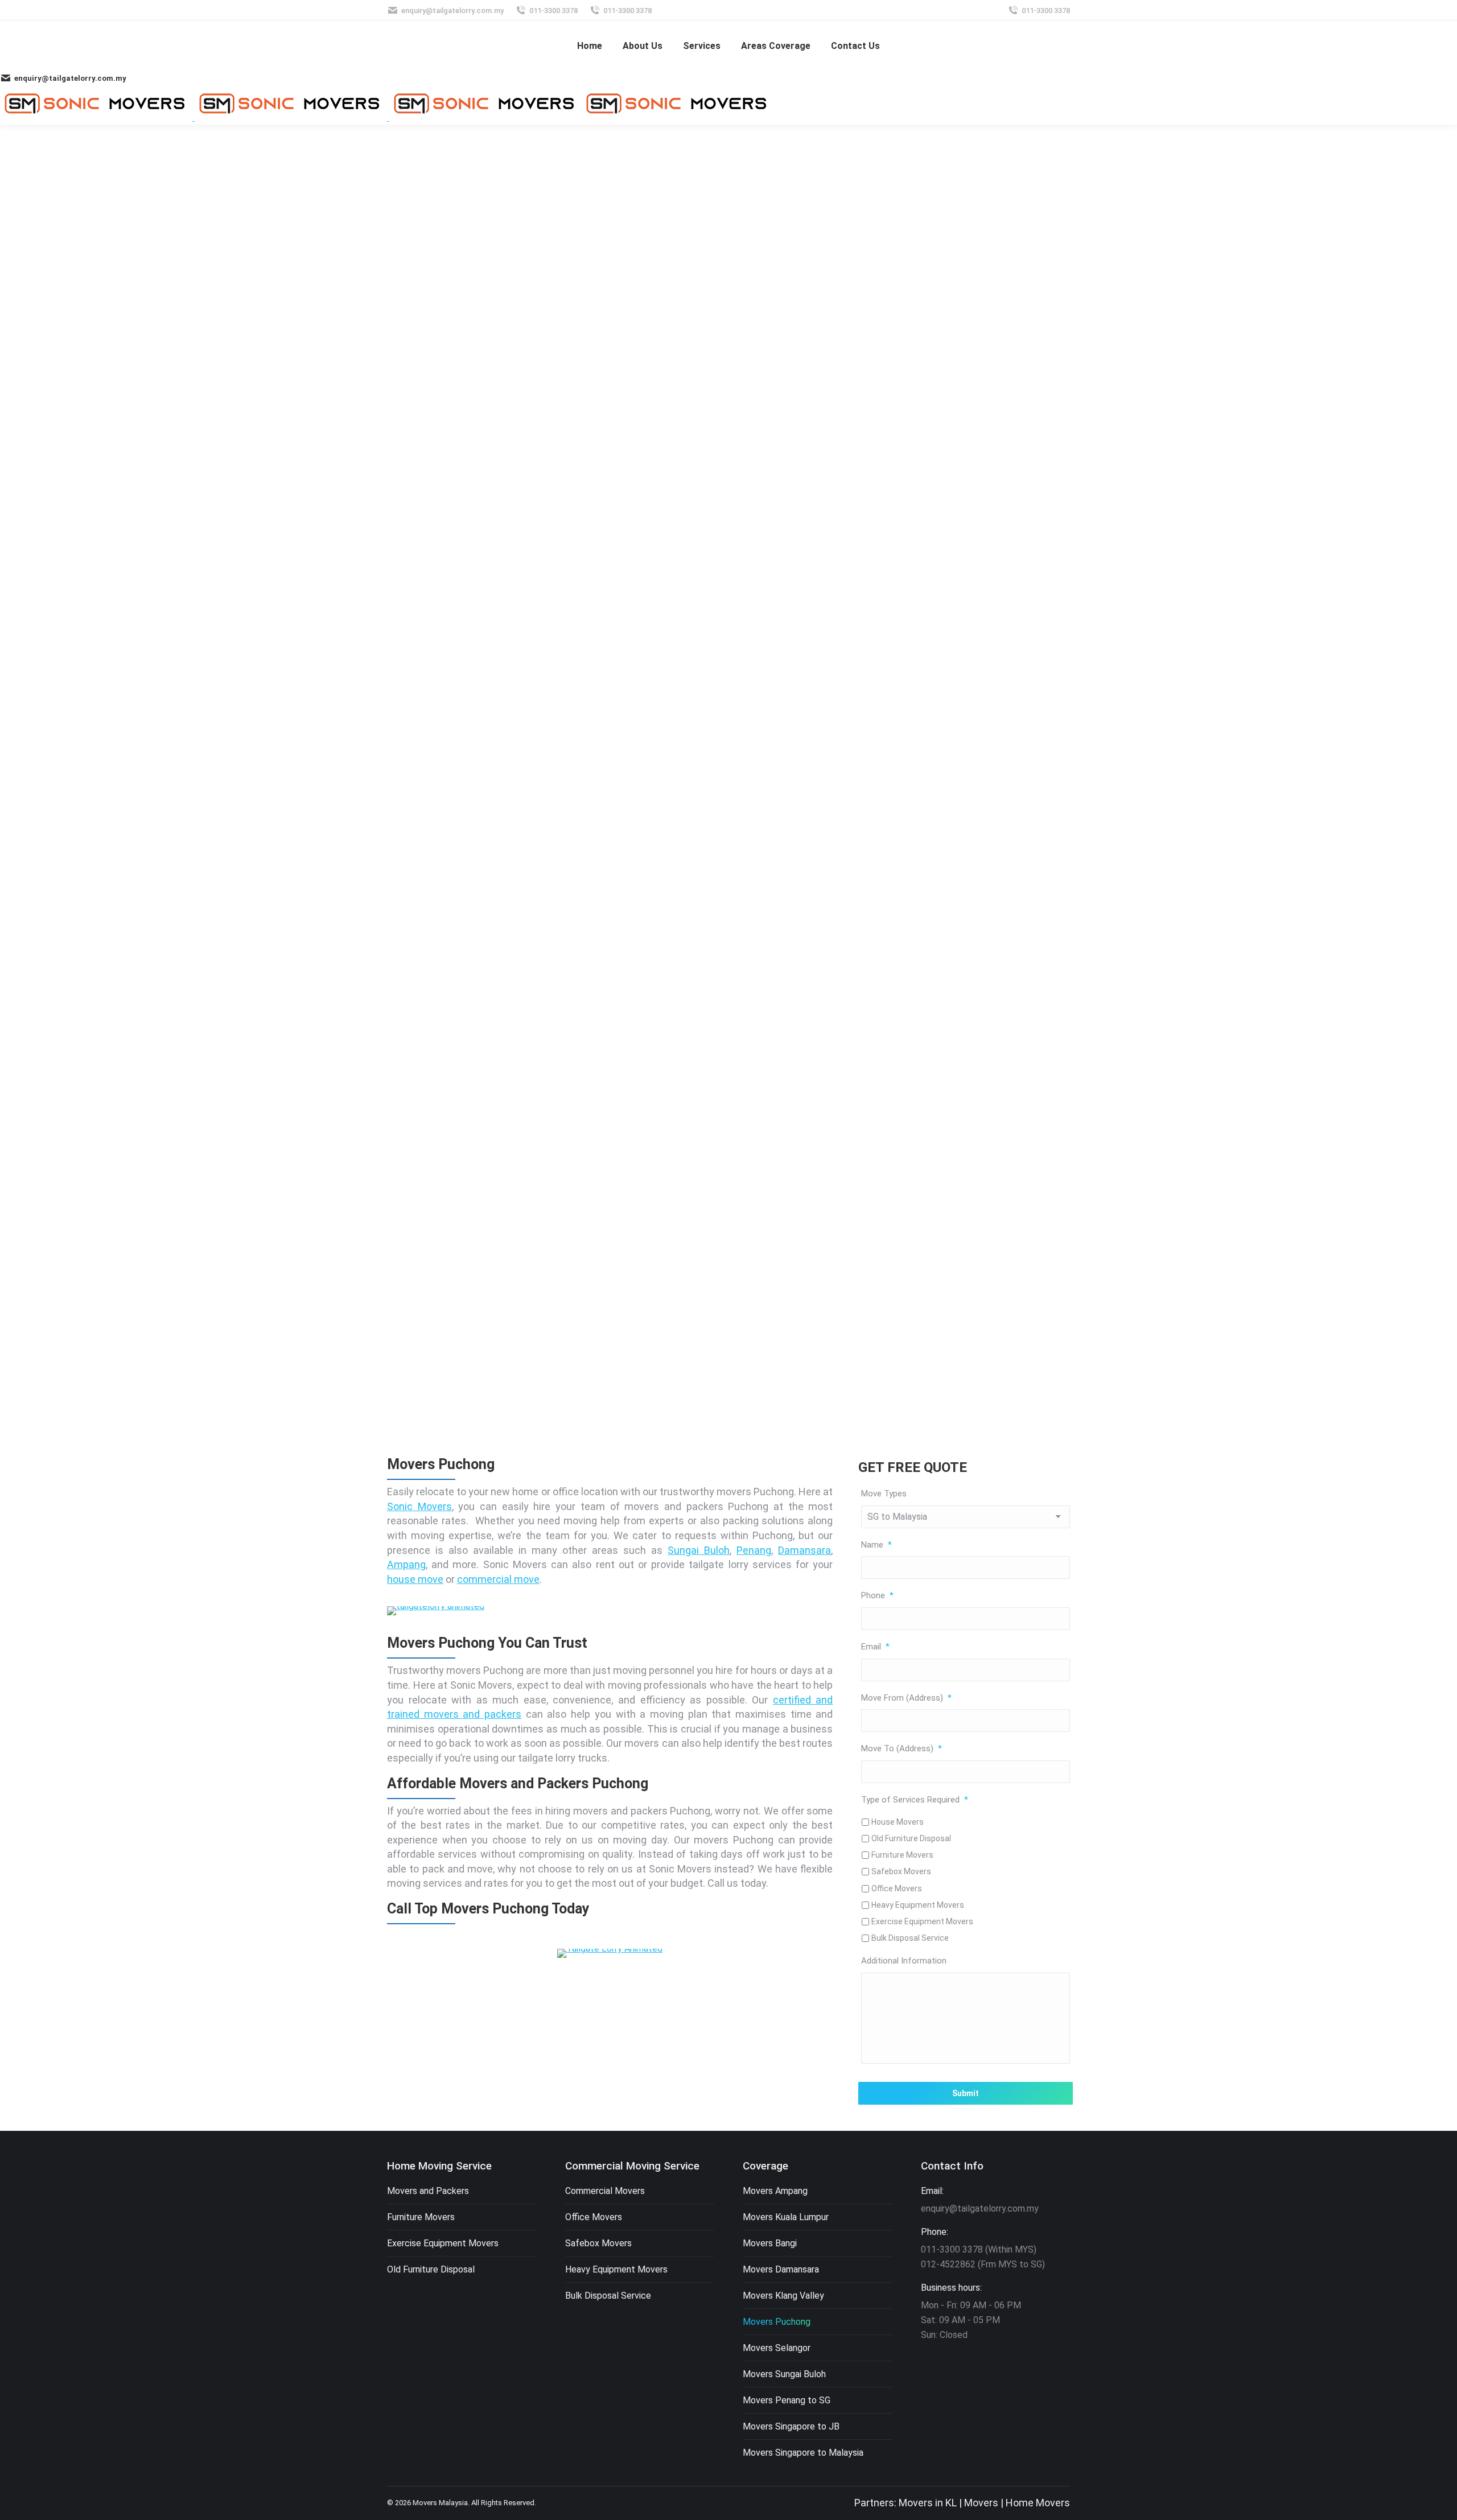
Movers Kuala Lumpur (786, 2217)
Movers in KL (928, 2503)
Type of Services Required (915, 1800)
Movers (981, 2503)
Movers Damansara (781, 2269)
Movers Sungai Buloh (784, 2374)
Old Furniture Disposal (911, 1838)
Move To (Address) (902, 1748)
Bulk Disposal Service (910, 1938)
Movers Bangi (770, 2243)
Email (875, 1647)
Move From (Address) (906, 1698)
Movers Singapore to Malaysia (803, 2453)
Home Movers (1038, 2503)
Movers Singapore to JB (791, 2426)
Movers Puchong (777, 2322)
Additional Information (904, 1961)
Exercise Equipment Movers (922, 1921)
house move (415, 1579)
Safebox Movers (901, 1871)
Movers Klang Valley (783, 2296)
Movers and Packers (428, 2191)
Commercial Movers (605, 2191)
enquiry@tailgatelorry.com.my (452, 11)
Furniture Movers (902, 1855)
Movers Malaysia (440, 2503)
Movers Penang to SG (787, 2400)
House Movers (898, 1822)
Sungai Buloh (699, 1550)
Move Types (884, 1494)
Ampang (406, 1564)
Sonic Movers (419, 1506)
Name (876, 1545)
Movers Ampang (775, 2191)
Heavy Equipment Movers (918, 1905)
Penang (754, 1550)
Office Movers (897, 1888)
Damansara (804, 1550)
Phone (877, 1595)
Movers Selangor (777, 2348)
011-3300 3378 (553, 11)
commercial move (498, 1579)
